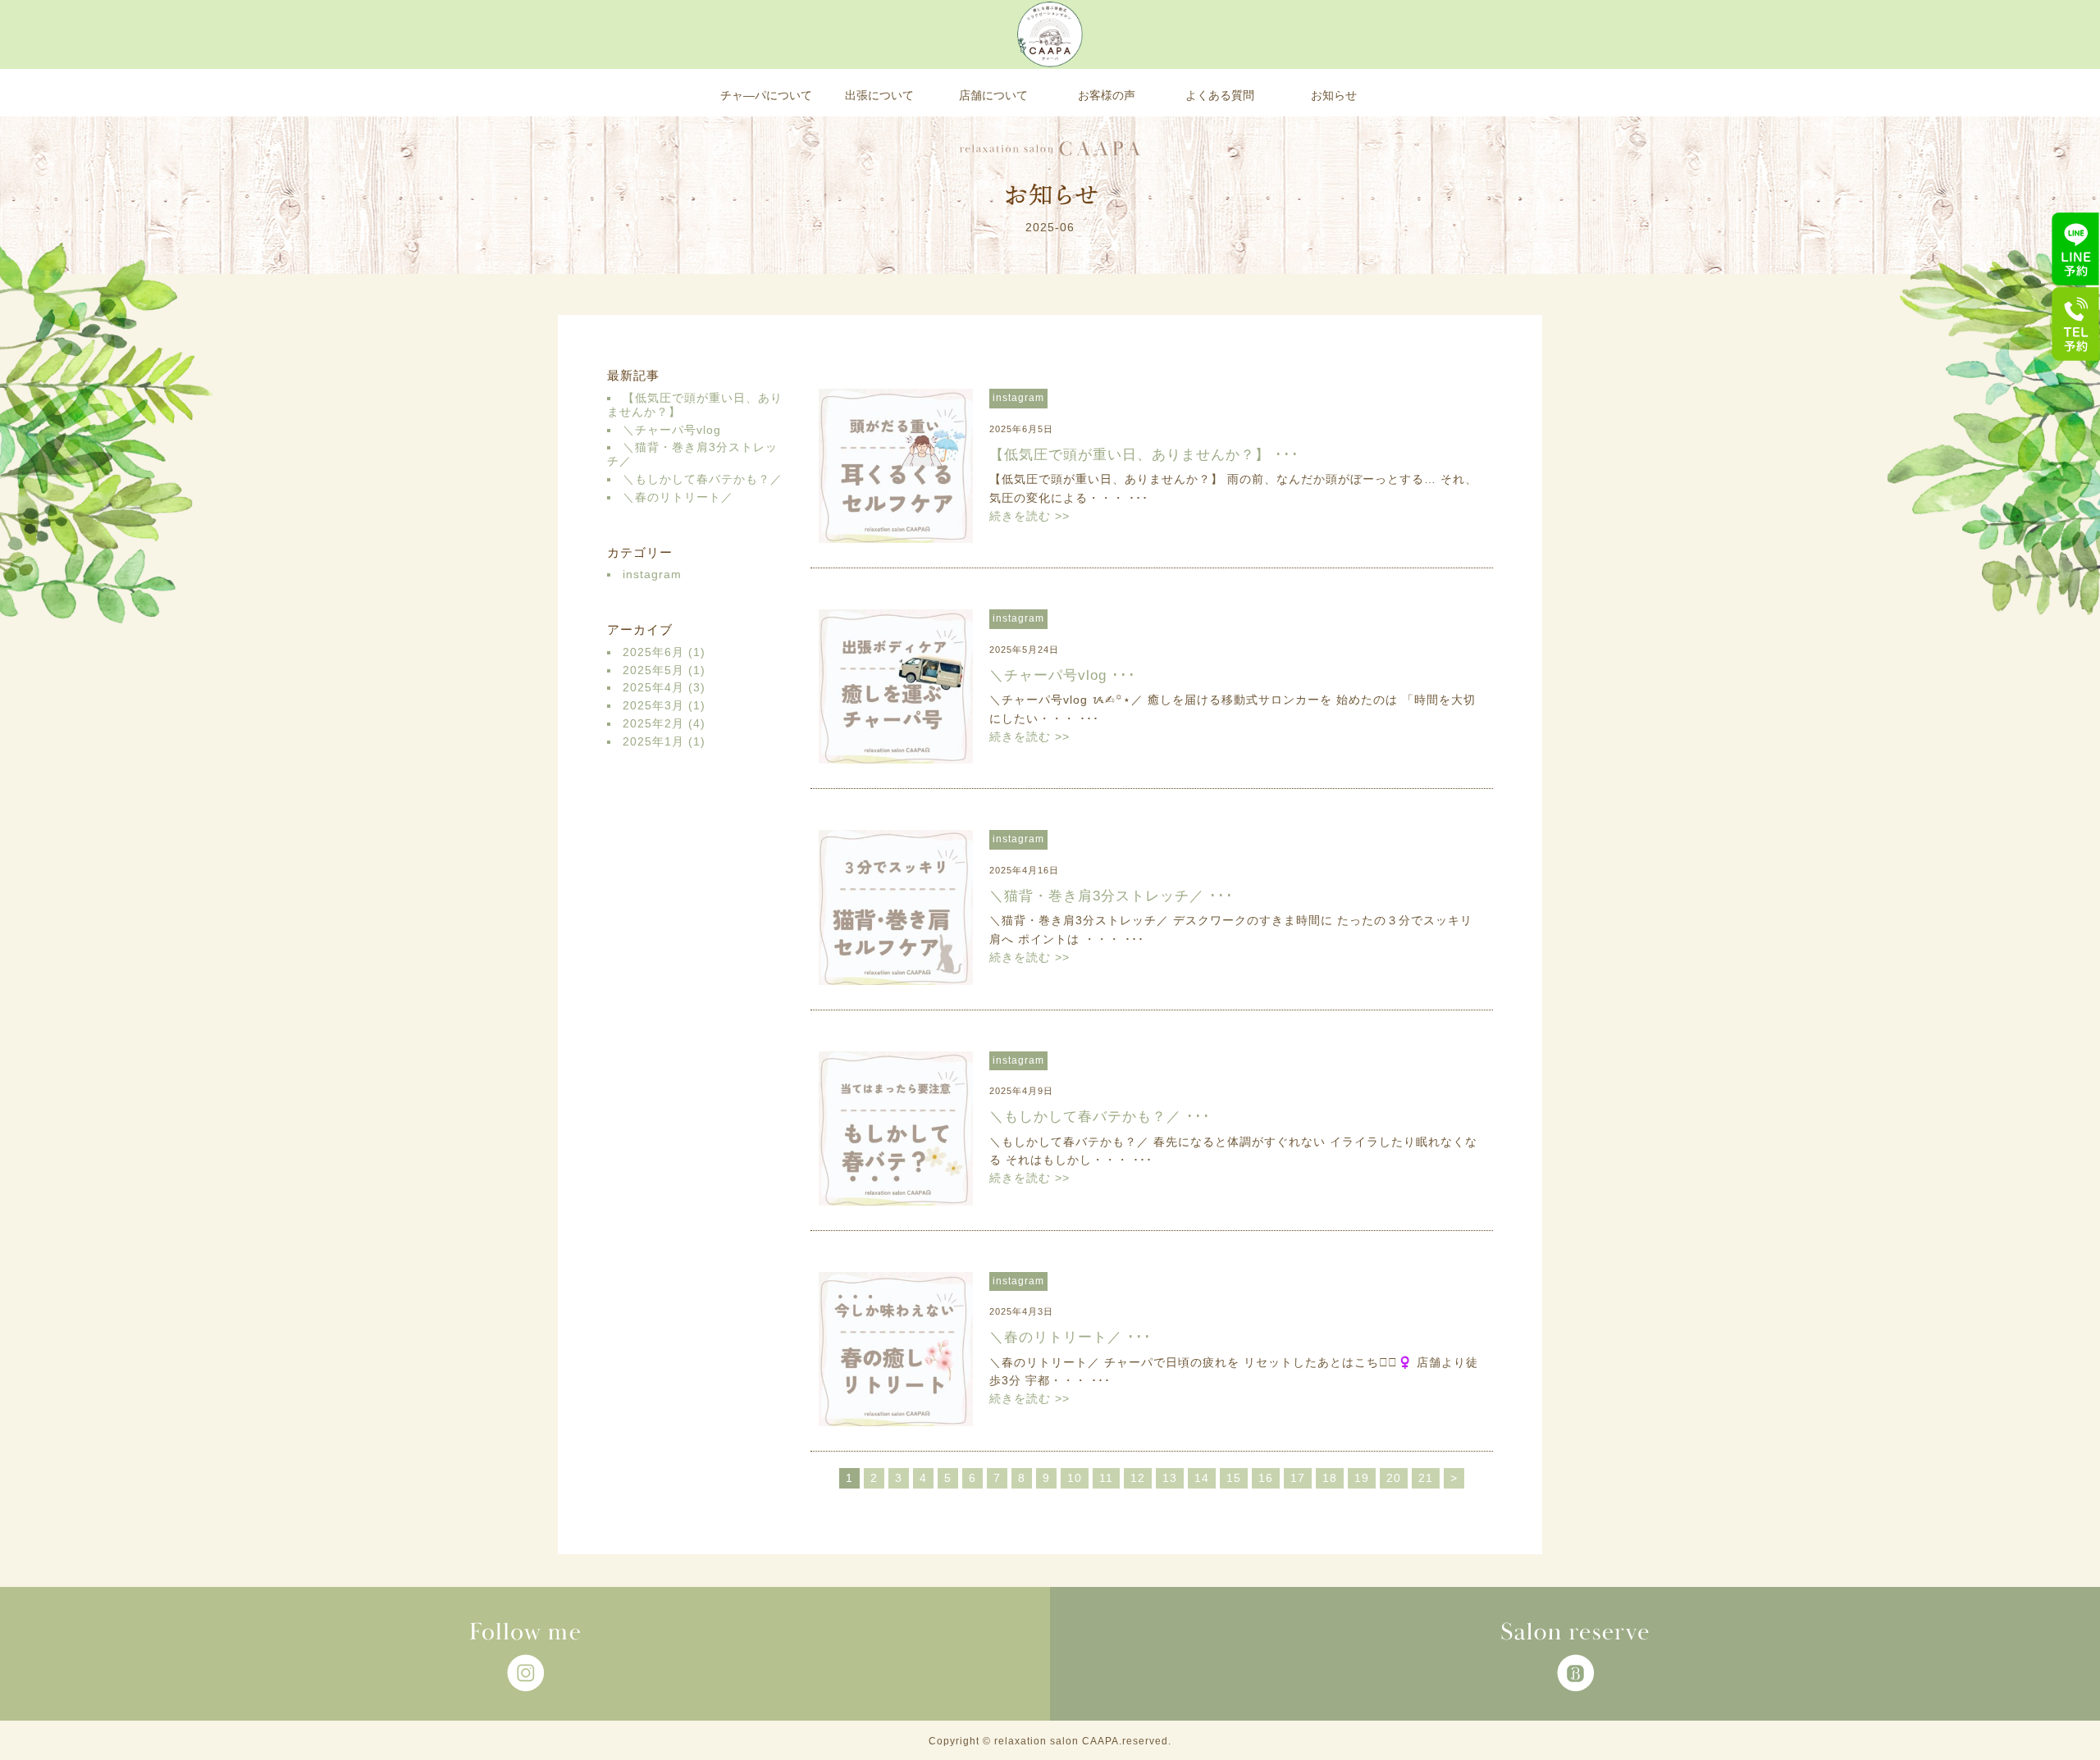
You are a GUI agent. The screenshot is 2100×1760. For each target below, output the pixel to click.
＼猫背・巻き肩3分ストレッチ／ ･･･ (1112, 896)
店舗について (993, 95)
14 (1202, 1478)
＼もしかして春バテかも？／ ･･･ (1100, 1116)
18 (1330, 1478)
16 (1266, 1478)
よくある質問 (1220, 95)
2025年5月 (653, 670)
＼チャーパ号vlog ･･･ (1063, 675)
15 (1234, 1478)
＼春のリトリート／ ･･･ (1071, 1337)
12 (1138, 1478)
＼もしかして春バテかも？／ (703, 479)
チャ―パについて (766, 95)
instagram (652, 574)
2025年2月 (653, 723)
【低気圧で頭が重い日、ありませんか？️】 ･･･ (1144, 454)
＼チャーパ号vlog (672, 430)
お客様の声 (1107, 95)
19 (1362, 1478)
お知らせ (1334, 95)
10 (1075, 1478)
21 (1426, 1478)
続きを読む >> (1029, 516)
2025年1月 (653, 741)
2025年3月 (653, 705)
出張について (879, 95)
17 (1298, 1478)
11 (1106, 1478)
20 (1394, 1478)
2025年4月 (653, 687)
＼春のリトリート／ (678, 497)
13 (1170, 1478)
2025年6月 (653, 652)
